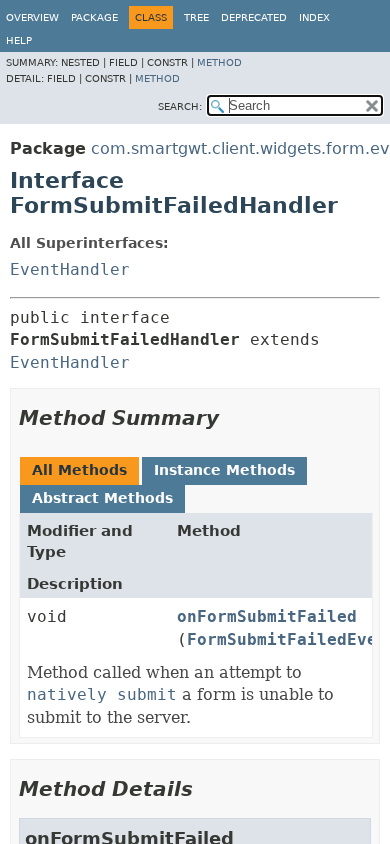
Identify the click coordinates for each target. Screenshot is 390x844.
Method (219, 62)
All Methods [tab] (79, 470)
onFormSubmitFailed (267, 616)
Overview (32, 17)
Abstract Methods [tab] (102, 498)
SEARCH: (180, 106)
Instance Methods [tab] (224, 470)
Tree (196, 17)
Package (94, 17)
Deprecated (254, 17)
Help (19, 40)
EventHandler (70, 269)
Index (314, 17)
